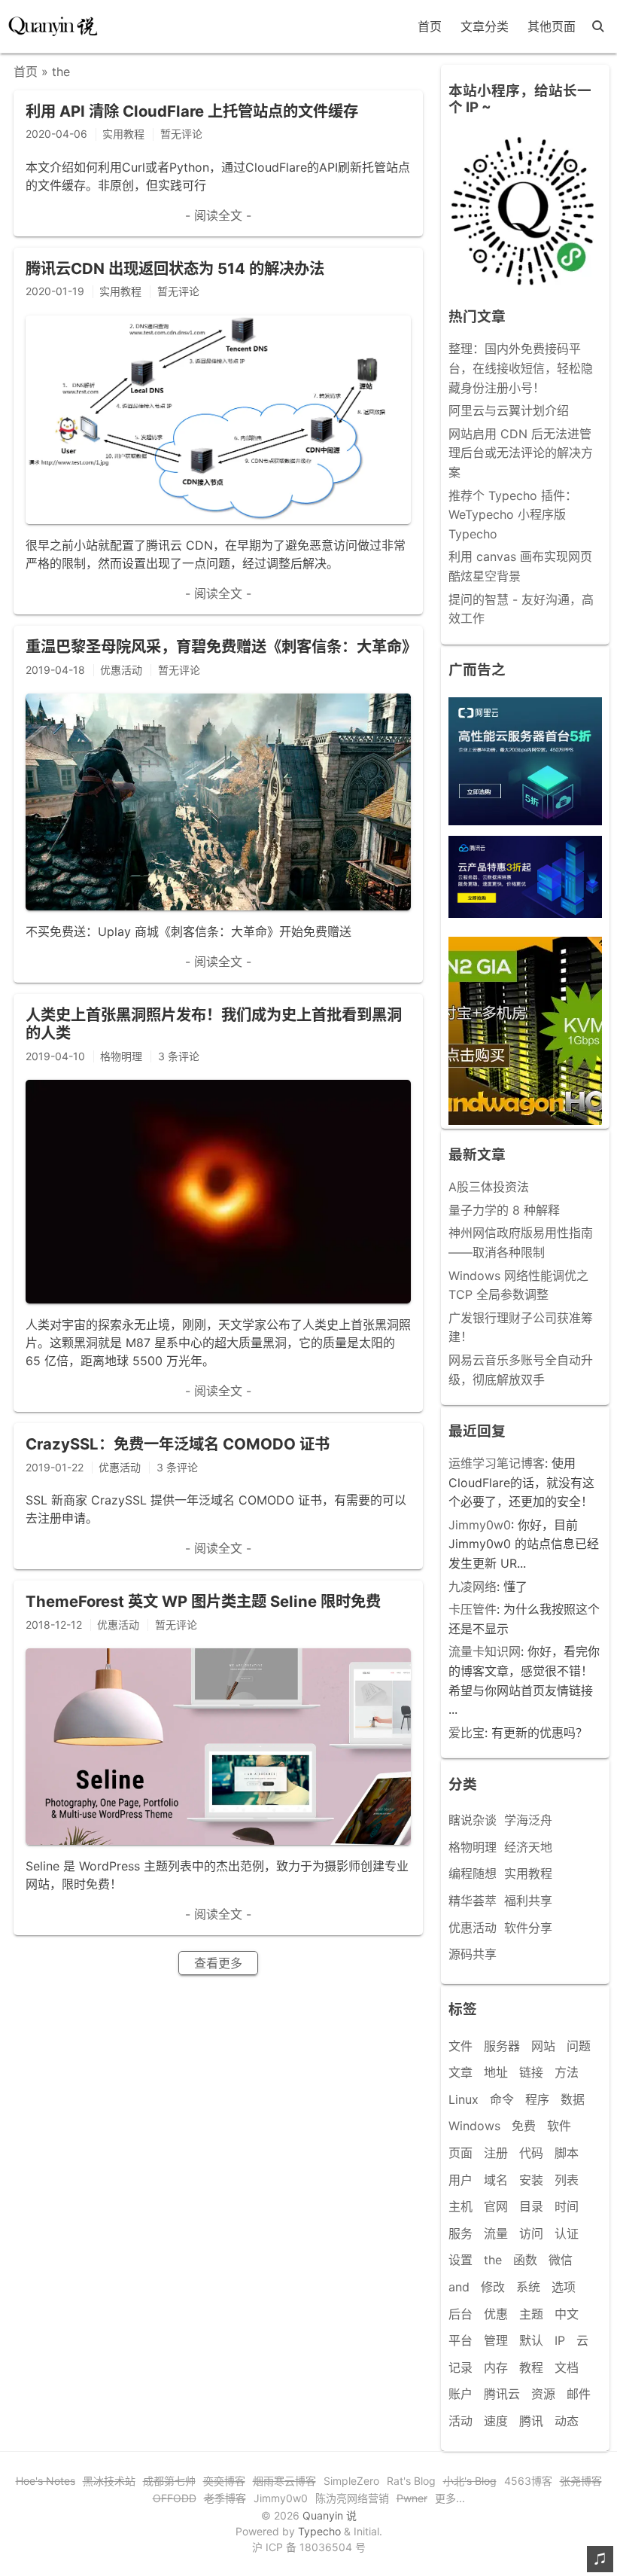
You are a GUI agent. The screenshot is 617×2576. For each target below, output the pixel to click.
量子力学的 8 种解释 (504, 1210)
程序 (537, 2099)
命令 (502, 2099)
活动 (460, 2421)
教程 (531, 2367)
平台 (460, 2340)
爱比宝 (467, 1733)
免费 (524, 2126)
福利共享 (528, 1901)
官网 (496, 2206)
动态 (567, 2421)
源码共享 (473, 1954)
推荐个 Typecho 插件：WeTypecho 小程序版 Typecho (513, 515)
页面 (460, 2153)
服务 (460, 2233)
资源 (543, 2394)
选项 (564, 2287)
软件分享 (528, 1928)
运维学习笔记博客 (497, 1463)
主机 (460, 2206)
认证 (567, 2233)
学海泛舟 (528, 1820)
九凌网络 (473, 1587)
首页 (430, 26)
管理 (496, 2340)
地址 (496, 2072)
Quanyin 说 (330, 2515)
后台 (460, 2314)
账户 (460, 2394)
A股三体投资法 (489, 1187)
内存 (496, 2367)
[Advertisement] (525, 1031)
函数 (525, 2260)
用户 (460, 2180)
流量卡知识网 (485, 1651)
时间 (567, 2206)
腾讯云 (502, 2394)
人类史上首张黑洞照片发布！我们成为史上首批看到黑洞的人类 (214, 1024)
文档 (567, 2367)
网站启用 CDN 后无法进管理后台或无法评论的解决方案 (521, 453)
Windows (474, 2126)
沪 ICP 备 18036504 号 (309, 2547)
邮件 (579, 2394)
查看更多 (218, 1963)
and (459, 2287)
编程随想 (473, 1873)
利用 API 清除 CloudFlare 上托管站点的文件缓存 (192, 111)
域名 (496, 2180)
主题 (531, 2314)
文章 (460, 2072)
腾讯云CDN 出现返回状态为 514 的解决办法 (175, 268)
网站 (543, 2046)
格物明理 (473, 1847)
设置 (460, 2260)
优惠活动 (473, 1928)
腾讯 (531, 2421)
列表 (567, 2180)
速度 (496, 2421)
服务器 (502, 2046)
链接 (531, 2072)
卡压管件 (473, 1609)
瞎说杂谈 (473, 1820)
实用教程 (528, 1873)
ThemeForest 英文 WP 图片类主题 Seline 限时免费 (203, 1601)
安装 (531, 2180)
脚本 (567, 2153)
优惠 (496, 2314)
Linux (464, 2099)
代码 (531, 2153)
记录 (460, 2367)
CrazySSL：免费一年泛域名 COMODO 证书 (178, 1444)
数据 (573, 2099)
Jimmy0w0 (480, 1525)
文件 (460, 2046)
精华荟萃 (473, 1901)
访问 (531, 2233)
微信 (561, 2260)
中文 (567, 2314)
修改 (493, 2287)
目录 (531, 2206)
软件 (559, 2126)
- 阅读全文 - (218, 215)
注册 (496, 2153)
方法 (567, 2072)
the (493, 2260)
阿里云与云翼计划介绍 (509, 410)
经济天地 (528, 1847)
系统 (528, 2287)
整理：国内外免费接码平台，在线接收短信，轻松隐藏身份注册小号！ (521, 368)
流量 (496, 2233)
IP (560, 2340)
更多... (450, 2498)
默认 (531, 2340)
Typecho (319, 2531)
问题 (579, 2046)
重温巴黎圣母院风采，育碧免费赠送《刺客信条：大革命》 (221, 646)
